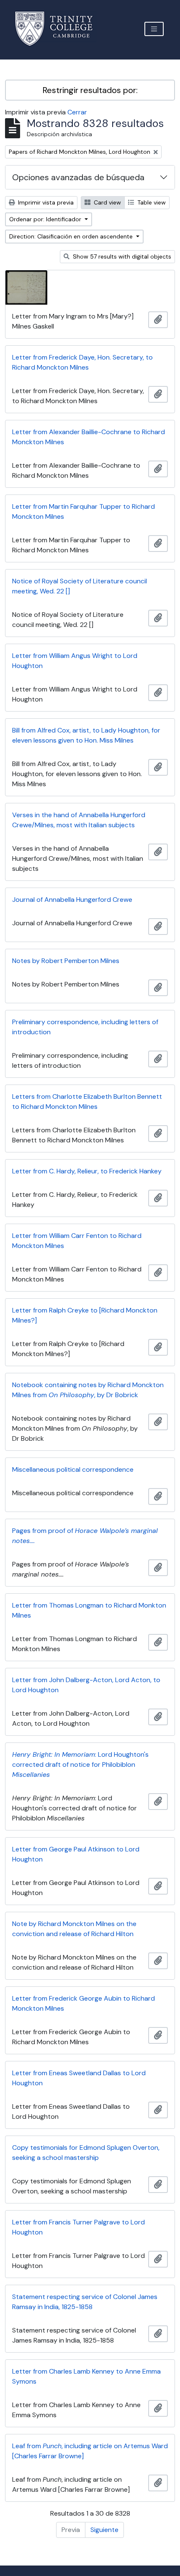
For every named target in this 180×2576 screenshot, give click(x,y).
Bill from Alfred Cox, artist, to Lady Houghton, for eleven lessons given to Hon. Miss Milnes (86, 735)
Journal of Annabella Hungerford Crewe (72, 900)
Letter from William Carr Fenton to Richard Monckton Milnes (77, 1241)
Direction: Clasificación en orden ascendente (72, 236)
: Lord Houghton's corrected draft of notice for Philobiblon (80, 1764)
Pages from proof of (85, 1536)
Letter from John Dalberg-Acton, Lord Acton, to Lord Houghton (86, 1685)
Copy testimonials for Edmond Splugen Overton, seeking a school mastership (86, 2153)
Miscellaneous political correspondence (73, 1469)
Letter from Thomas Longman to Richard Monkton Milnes (89, 1610)
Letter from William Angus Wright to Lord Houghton (75, 661)
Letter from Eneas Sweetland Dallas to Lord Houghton (79, 2078)
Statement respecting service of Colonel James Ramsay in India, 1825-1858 (85, 2302)
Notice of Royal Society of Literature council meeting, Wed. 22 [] (80, 586)
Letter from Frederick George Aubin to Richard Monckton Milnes (84, 2003)
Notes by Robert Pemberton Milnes (66, 961)
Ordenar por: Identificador (46, 219)
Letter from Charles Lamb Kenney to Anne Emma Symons (86, 2376)
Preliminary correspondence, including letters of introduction (85, 1027)
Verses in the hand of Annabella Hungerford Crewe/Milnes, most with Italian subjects (79, 820)
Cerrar (77, 112)
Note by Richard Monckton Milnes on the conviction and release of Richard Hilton (74, 1929)
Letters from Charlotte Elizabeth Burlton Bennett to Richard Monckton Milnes (87, 1102)
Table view (151, 202)
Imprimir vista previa (45, 202)
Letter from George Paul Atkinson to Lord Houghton (76, 1854)
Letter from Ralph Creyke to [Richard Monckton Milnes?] (85, 1315)
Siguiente (104, 2530)
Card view (107, 202)
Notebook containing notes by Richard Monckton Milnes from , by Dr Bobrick (88, 1390)
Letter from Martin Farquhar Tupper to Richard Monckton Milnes (84, 511)
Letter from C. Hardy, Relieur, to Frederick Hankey (87, 1171)
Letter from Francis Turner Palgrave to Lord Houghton (78, 2227)
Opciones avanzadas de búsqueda (78, 177)
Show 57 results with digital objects (121, 256)
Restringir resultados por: (90, 90)
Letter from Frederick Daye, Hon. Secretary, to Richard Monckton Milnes (82, 362)
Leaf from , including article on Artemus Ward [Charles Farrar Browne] (90, 2451)
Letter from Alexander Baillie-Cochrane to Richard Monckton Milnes (89, 437)
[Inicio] (59, 29)
